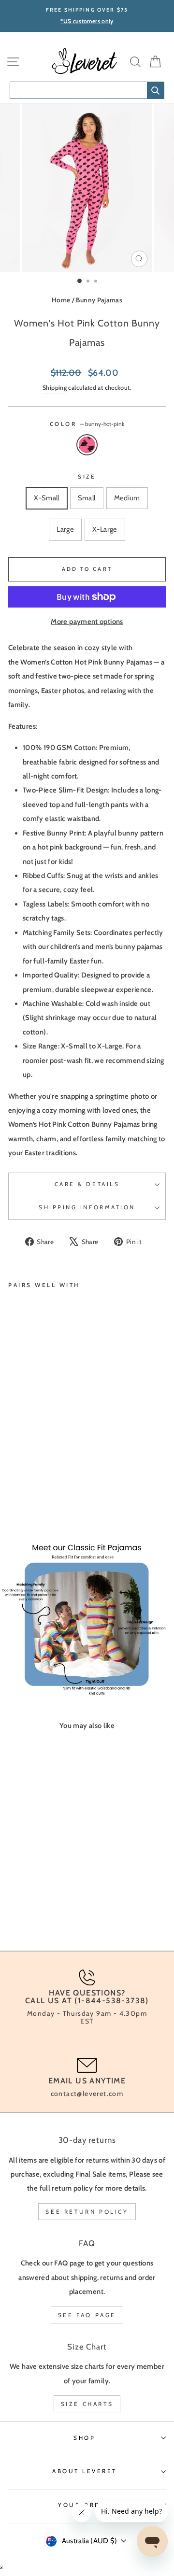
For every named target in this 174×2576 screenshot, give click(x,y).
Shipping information (87, 1207)
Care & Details (87, 1184)
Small (87, 498)
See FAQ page (87, 2315)
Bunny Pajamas (99, 300)
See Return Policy (87, 2212)
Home (61, 300)
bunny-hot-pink (87, 445)
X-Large (105, 529)
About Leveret (85, 2471)
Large (65, 529)
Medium (127, 498)
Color (87, 424)
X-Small (47, 498)
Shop (84, 2438)
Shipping (55, 388)
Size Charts (87, 2404)
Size (87, 477)
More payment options (87, 622)
